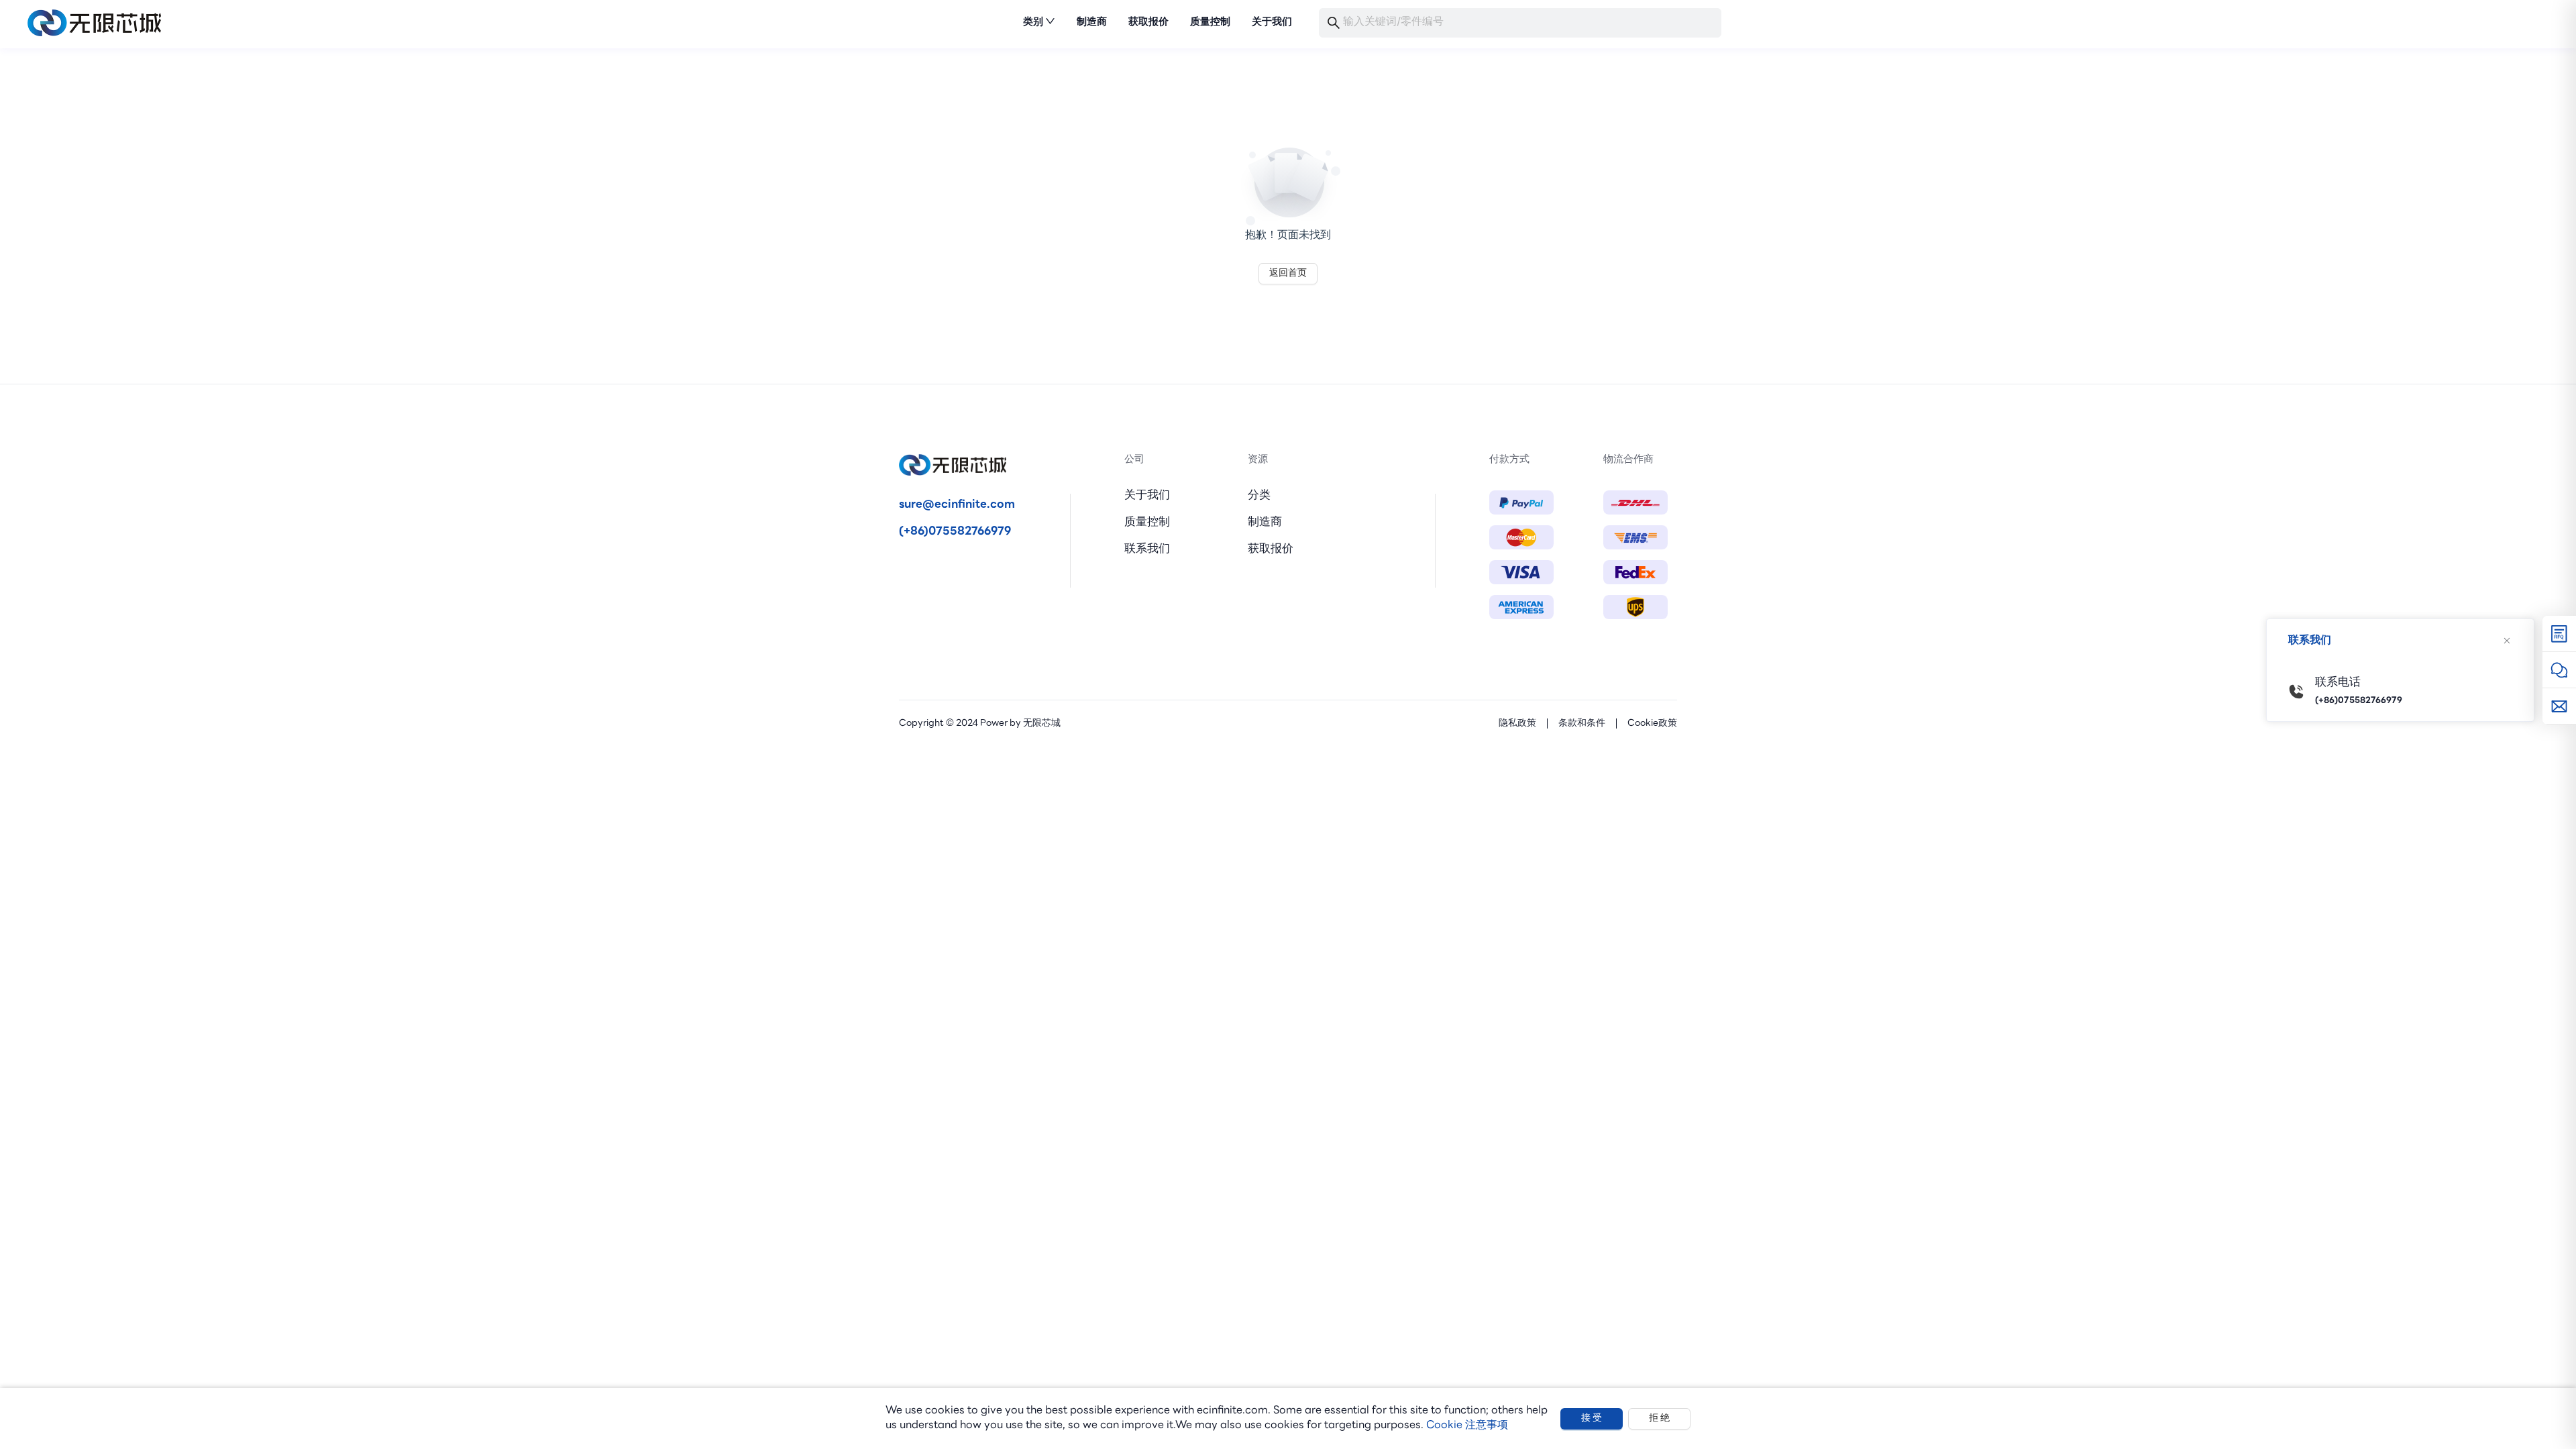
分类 (1259, 495)
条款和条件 (1582, 723)
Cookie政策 (1652, 723)
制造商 (1265, 522)
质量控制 (1147, 522)
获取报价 (1271, 549)
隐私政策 (1517, 723)
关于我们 (1147, 495)
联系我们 (1147, 549)
